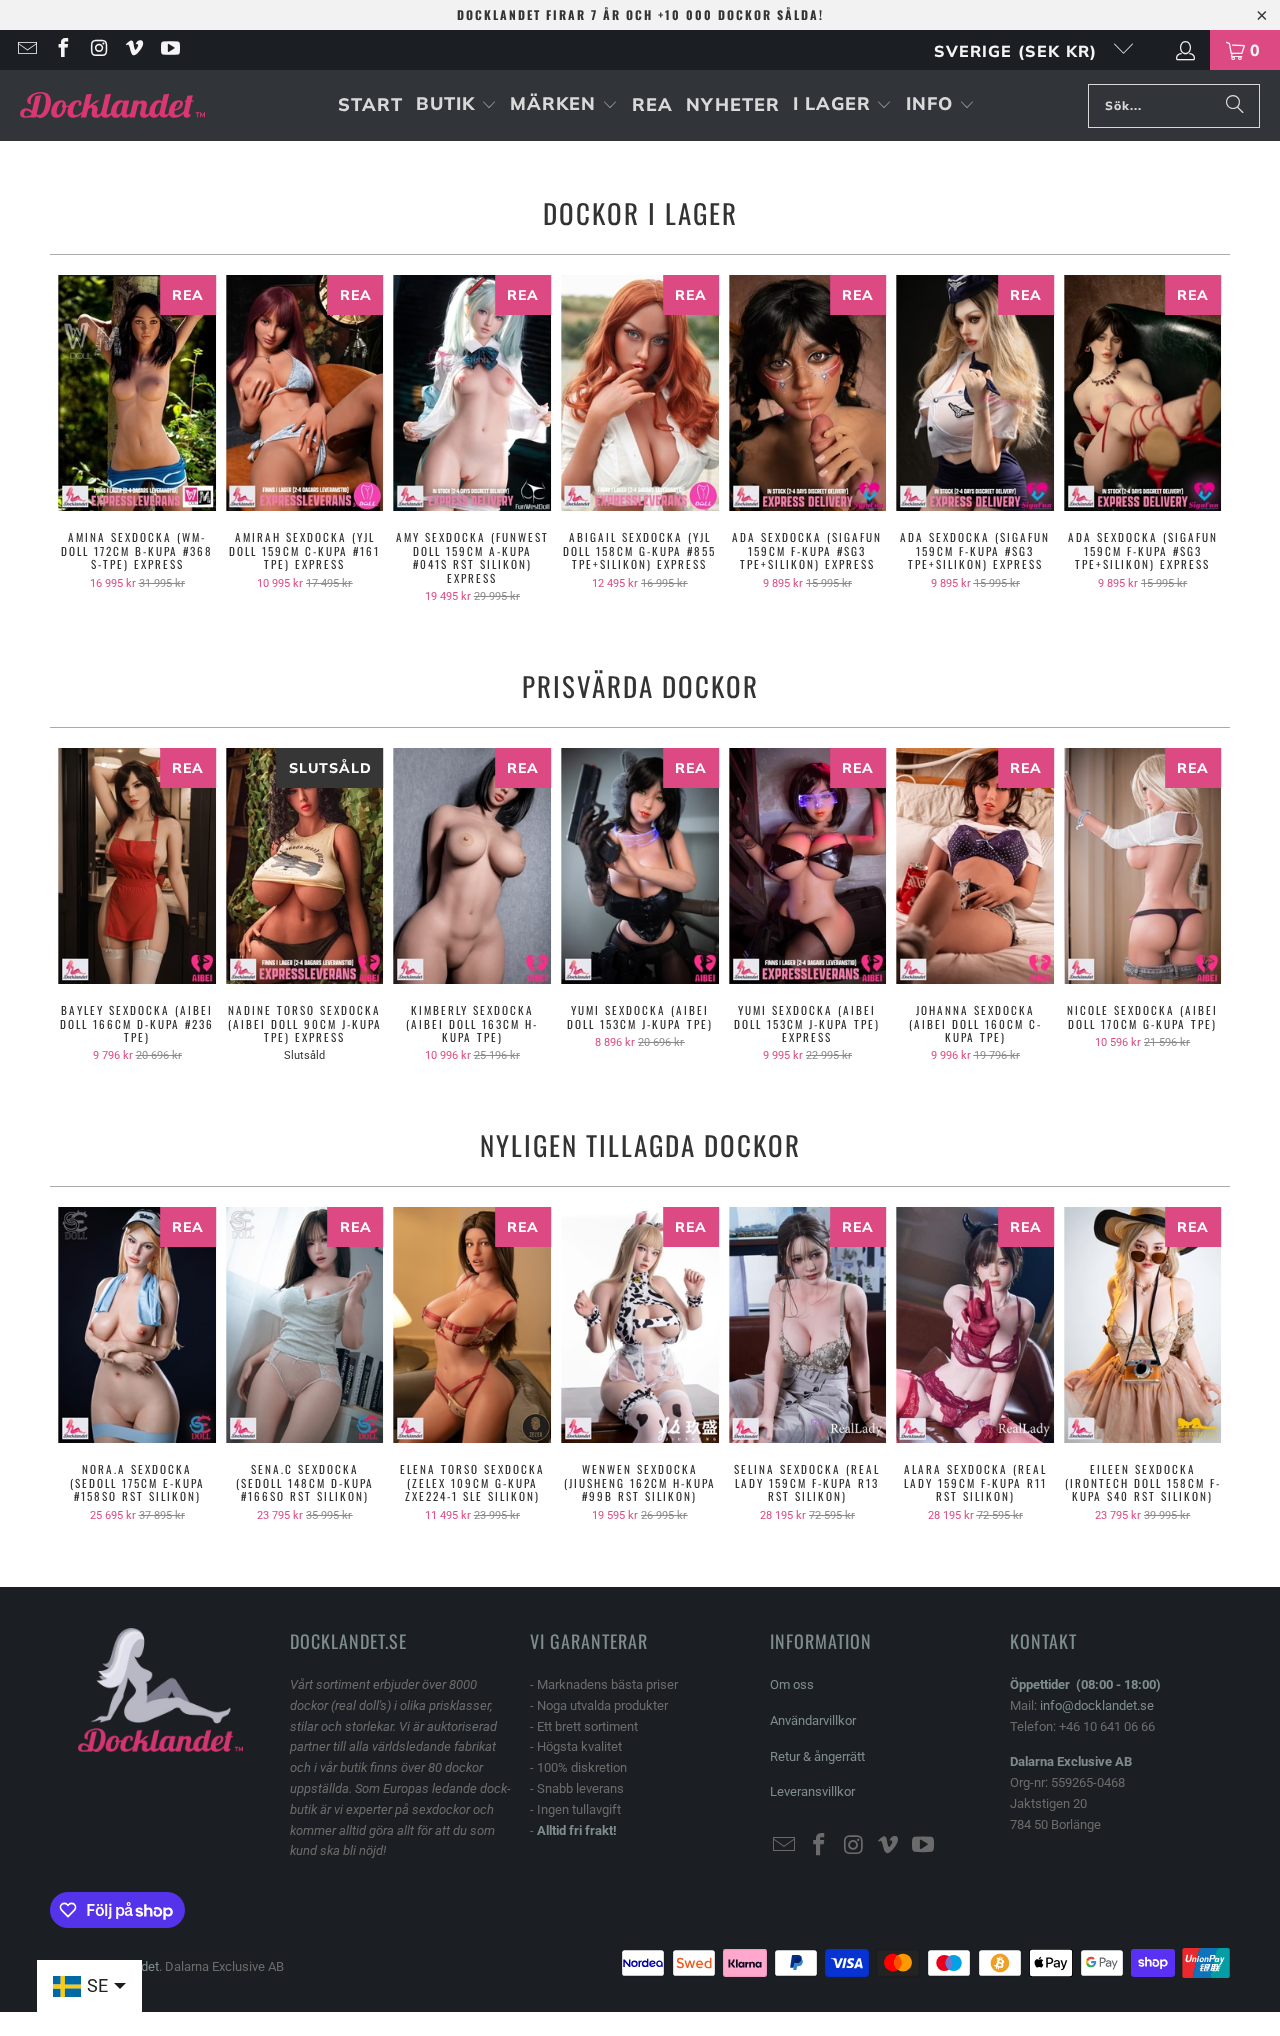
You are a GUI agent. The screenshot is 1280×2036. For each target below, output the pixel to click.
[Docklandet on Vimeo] (134, 50)
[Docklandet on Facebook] (62, 50)
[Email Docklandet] (26, 50)
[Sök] (1235, 106)
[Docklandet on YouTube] (169, 50)
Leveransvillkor (812, 1791)
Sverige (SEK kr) (1018, 51)
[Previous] (78, 439)
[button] (456, 105)
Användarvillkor (813, 1720)
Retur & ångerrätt (817, 1756)
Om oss (792, 1684)
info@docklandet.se (1097, 1705)
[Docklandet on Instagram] (98, 50)
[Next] (1201, 439)
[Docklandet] (112, 105)
